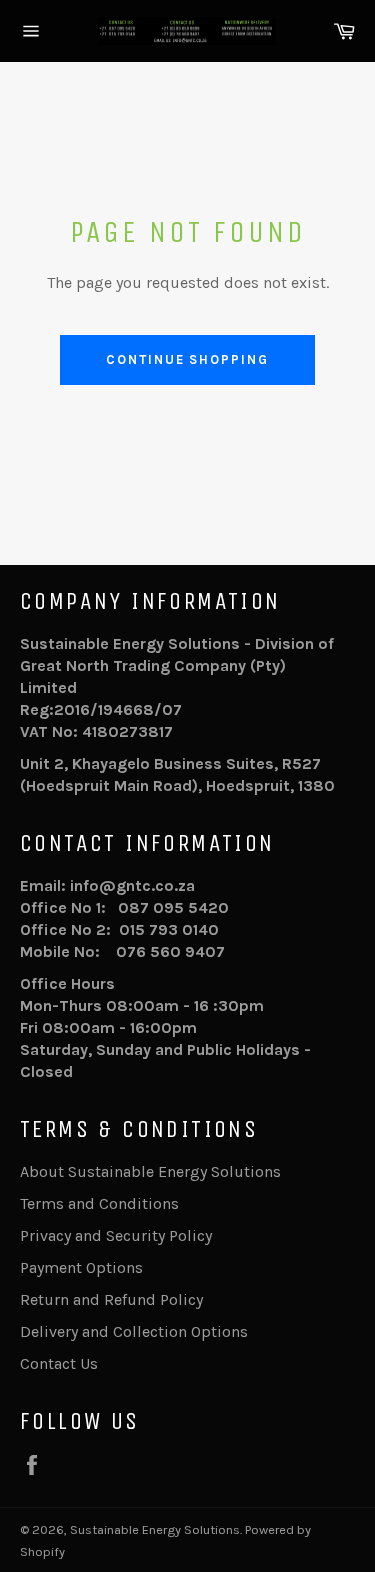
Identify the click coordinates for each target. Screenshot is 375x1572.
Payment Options (81, 1267)
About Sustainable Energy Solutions (150, 1171)
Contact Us (59, 1363)
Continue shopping (187, 359)
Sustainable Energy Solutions (155, 1529)
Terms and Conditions (99, 1203)
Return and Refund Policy (111, 1299)
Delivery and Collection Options (134, 1331)
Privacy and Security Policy (116, 1235)
